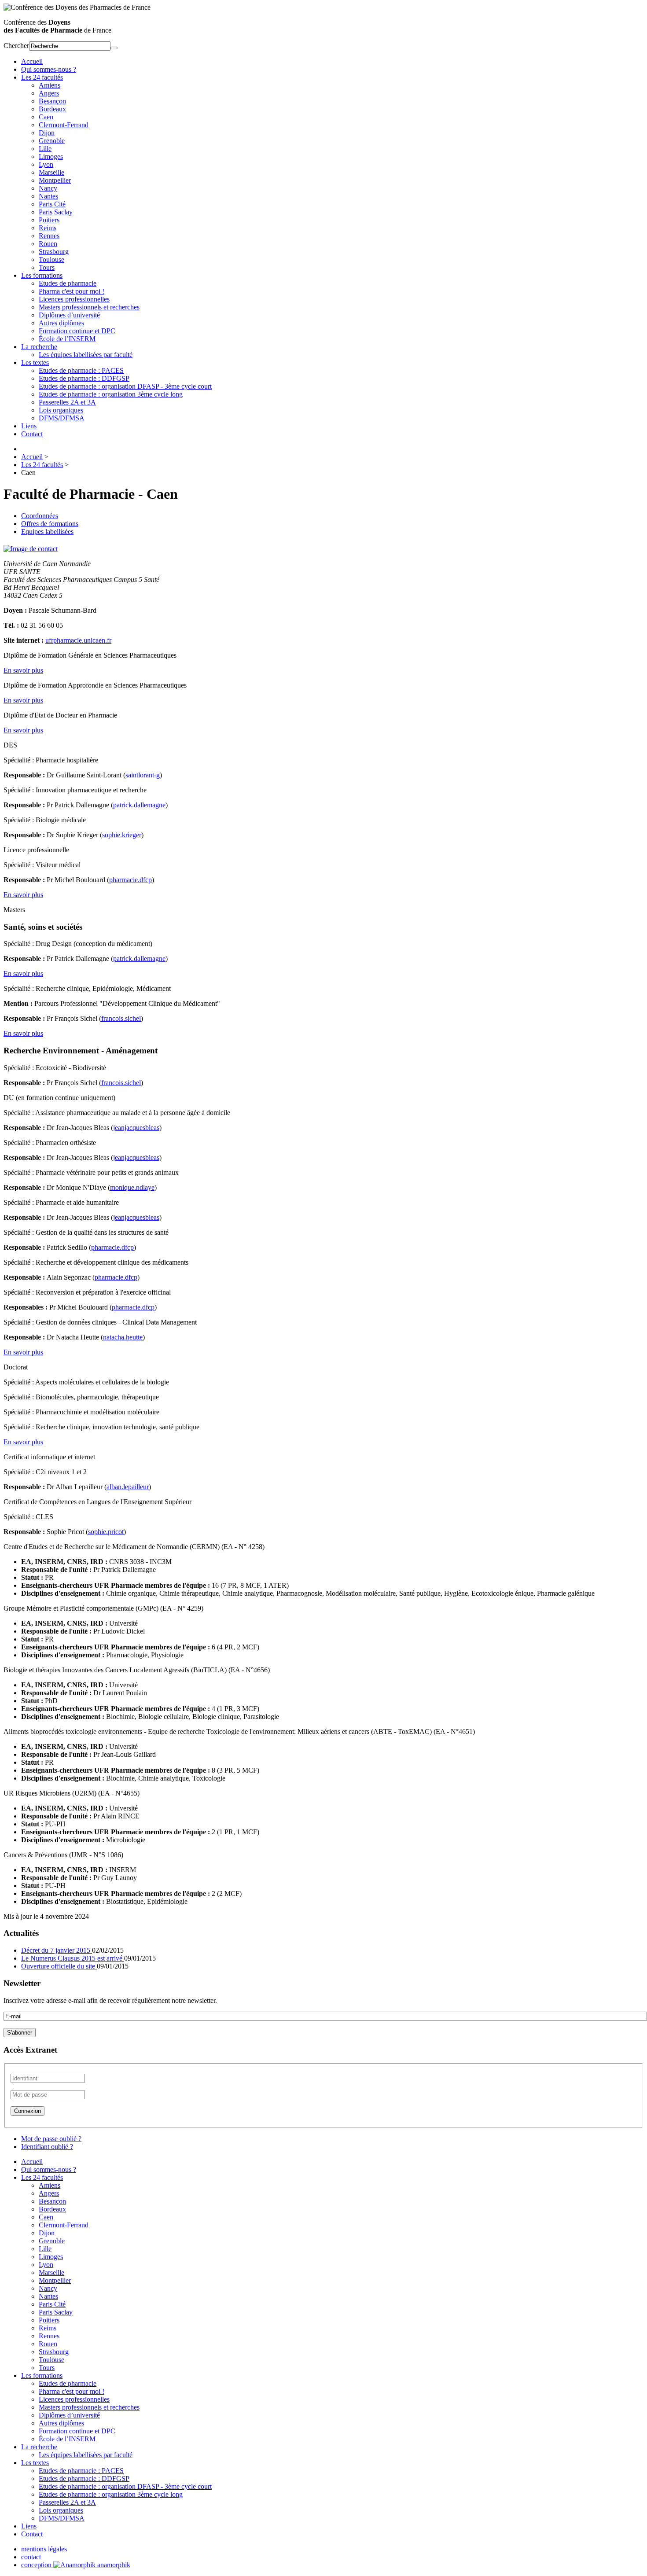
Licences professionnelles (74, 299)
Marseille (51, 172)
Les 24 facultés (42, 77)
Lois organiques (61, 410)
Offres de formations (50, 524)
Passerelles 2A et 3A (67, 402)
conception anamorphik (76, 2565)
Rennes (49, 236)
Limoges (51, 156)
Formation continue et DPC (77, 331)
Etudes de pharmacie (68, 283)
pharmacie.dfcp (131, 880)
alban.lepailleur (128, 1487)
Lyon (46, 164)
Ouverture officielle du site (59, 1966)
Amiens (50, 85)
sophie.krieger (122, 835)
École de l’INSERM (67, 339)
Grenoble (52, 141)
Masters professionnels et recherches (89, 307)
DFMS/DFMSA (62, 418)
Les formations (42, 275)
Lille (45, 149)
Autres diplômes (61, 323)
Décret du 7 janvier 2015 (57, 1950)
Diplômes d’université (69, 315)
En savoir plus (23, 670)
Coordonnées (40, 516)
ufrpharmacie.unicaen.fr (78, 640)
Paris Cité (52, 204)
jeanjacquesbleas (136, 1128)
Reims (48, 228)
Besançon (52, 101)
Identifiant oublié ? (47, 2147)
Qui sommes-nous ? (49, 69)
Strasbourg (54, 252)
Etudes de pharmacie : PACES (81, 370)
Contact (32, 434)
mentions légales (44, 2549)
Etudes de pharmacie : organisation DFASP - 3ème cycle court (125, 386)
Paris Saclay (56, 212)
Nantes (48, 196)
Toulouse (51, 259)
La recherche (39, 347)
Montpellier (55, 180)
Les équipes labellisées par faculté (86, 355)
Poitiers (49, 220)
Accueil (32, 61)
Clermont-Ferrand (64, 125)
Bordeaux (52, 109)
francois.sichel (121, 1018)
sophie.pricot (106, 1532)
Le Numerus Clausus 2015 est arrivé (73, 1958)
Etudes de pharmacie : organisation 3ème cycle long (111, 394)
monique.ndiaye (132, 1187)
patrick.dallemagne (139, 805)
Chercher (16, 46)
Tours (47, 267)
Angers (49, 93)
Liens (29, 426)
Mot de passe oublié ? (51, 2139)
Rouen (48, 244)
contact (31, 2557)
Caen (46, 117)
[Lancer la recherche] (114, 48)
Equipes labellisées (47, 532)
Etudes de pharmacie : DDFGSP (84, 378)
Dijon (47, 133)
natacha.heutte (123, 1337)
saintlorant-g (143, 775)
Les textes (35, 362)
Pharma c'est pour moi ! (72, 291)
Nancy (48, 188)
